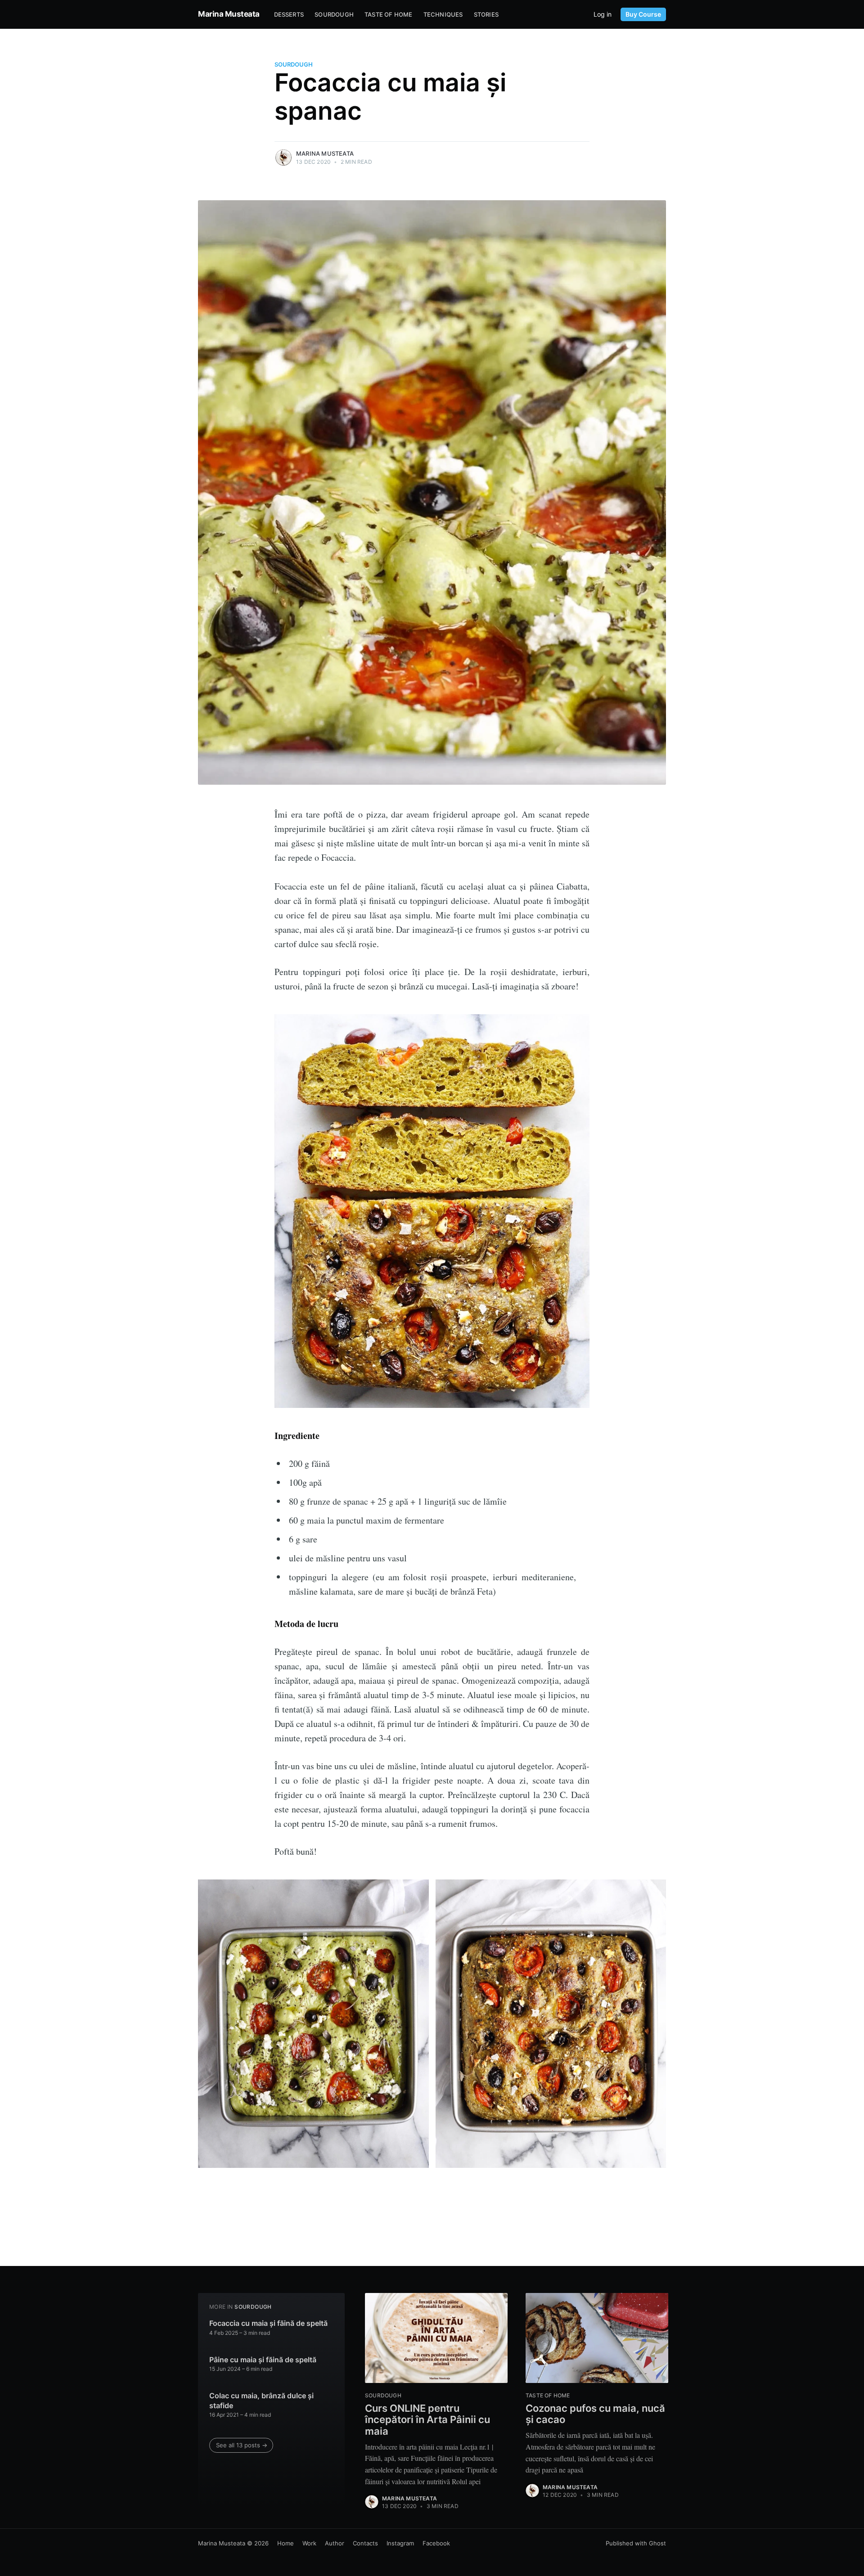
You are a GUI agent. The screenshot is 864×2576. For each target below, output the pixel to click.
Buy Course (643, 14)
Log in (603, 14)
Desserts (289, 14)
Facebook (436, 2543)
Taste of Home (389, 14)
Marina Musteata (229, 14)
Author (335, 2543)
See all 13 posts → (242, 2445)
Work (309, 2543)
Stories (486, 14)
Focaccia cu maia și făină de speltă (268, 2323)
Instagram (400, 2543)
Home (286, 2543)
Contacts (365, 2543)
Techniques (443, 14)
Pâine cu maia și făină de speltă (263, 2360)
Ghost (657, 2543)
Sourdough (334, 14)
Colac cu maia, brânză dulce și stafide (261, 2401)
